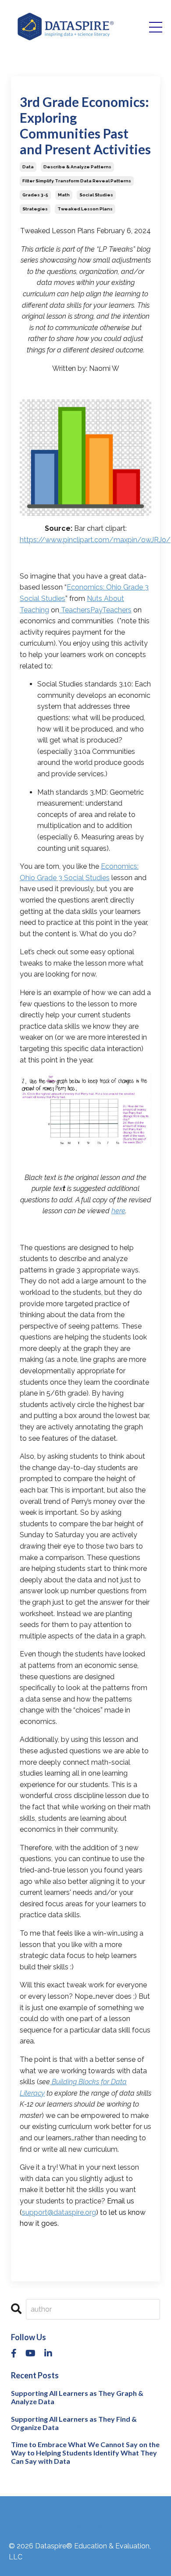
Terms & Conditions (122, 2515)
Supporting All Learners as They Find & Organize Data (74, 2423)
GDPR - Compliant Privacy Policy (85, 2526)
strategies (35, 209)
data (28, 167)
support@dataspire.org (59, 2212)
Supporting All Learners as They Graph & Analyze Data (77, 2397)
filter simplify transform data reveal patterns (77, 181)
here (118, 1211)
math (64, 195)
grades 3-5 (35, 195)
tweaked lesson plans (85, 209)
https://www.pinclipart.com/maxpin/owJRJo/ (95, 540)
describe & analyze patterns (77, 167)
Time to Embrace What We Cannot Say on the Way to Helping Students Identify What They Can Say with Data (85, 2453)
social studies (96, 195)
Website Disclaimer (49, 2515)
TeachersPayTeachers (96, 610)
